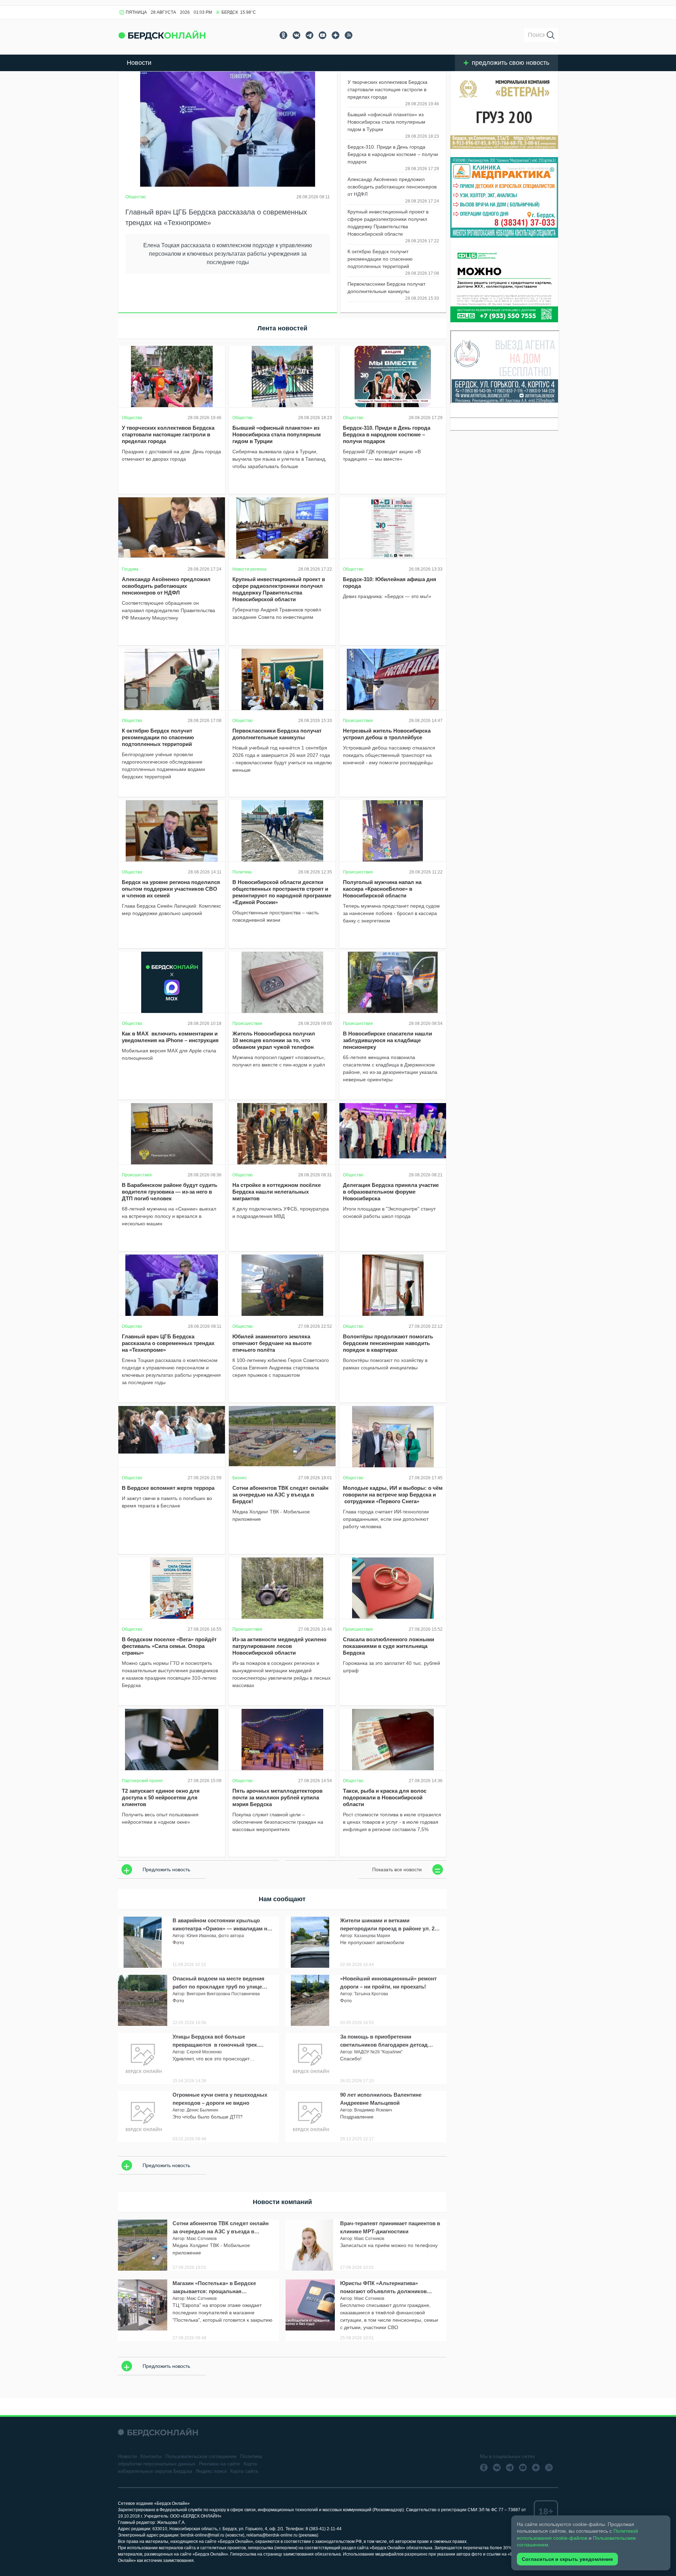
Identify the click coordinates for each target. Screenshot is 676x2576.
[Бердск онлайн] (162, 35)
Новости (139, 63)
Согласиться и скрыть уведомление (567, 2559)
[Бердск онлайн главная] (158, 2432)
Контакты (151, 2456)
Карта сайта (244, 2471)
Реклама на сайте (220, 2464)
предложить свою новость (511, 63)
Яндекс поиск (211, 2471)
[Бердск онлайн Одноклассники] (283, 35)
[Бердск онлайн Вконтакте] (296, 35)
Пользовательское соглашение (201, 2456)
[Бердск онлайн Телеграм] (309, 35)
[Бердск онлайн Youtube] (323, 35)
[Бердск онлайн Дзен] (336, 35)
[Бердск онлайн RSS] (349, 35)
